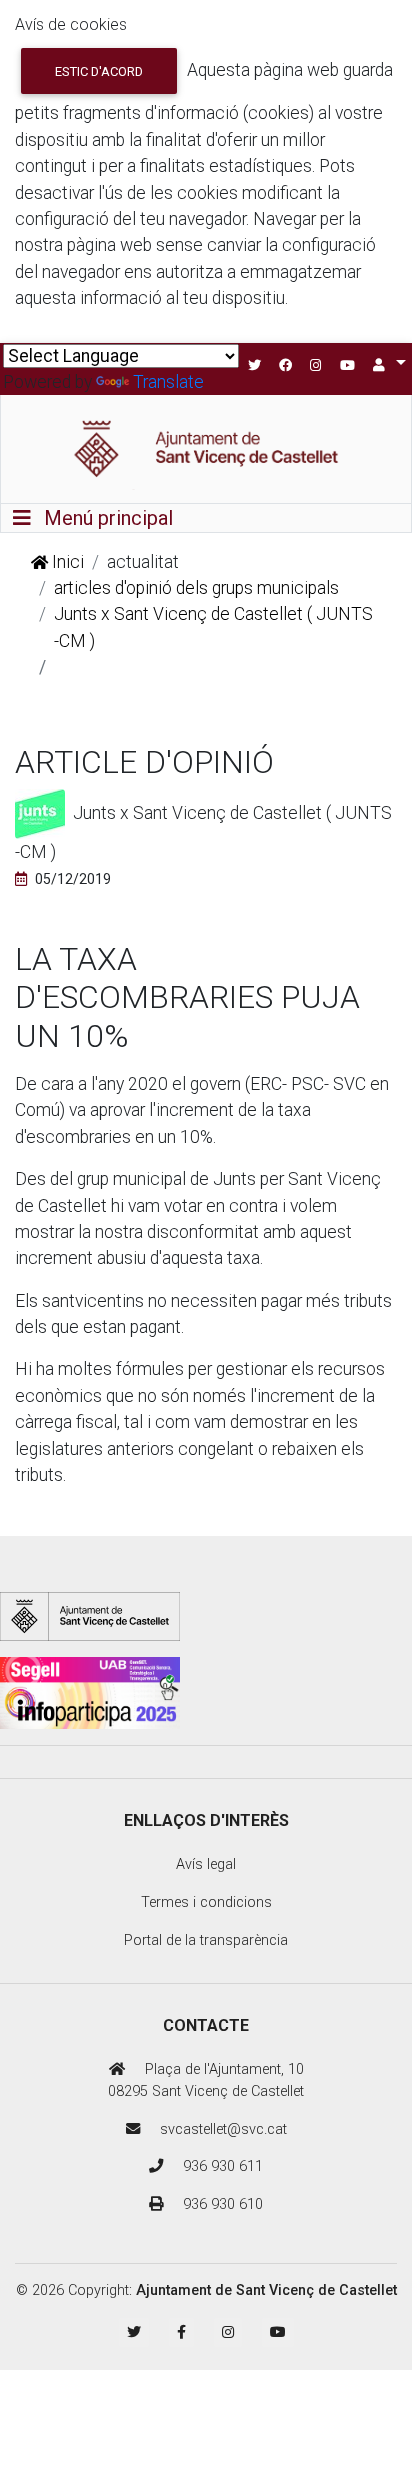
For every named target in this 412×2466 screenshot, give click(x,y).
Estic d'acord (99, 71)
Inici (66, 562)
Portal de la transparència (206, 1940)
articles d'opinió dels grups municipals (196, 588)
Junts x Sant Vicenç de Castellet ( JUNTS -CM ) (213, 627)
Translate (168, 382)
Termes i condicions (206, 1902)
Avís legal (206, 1864)
